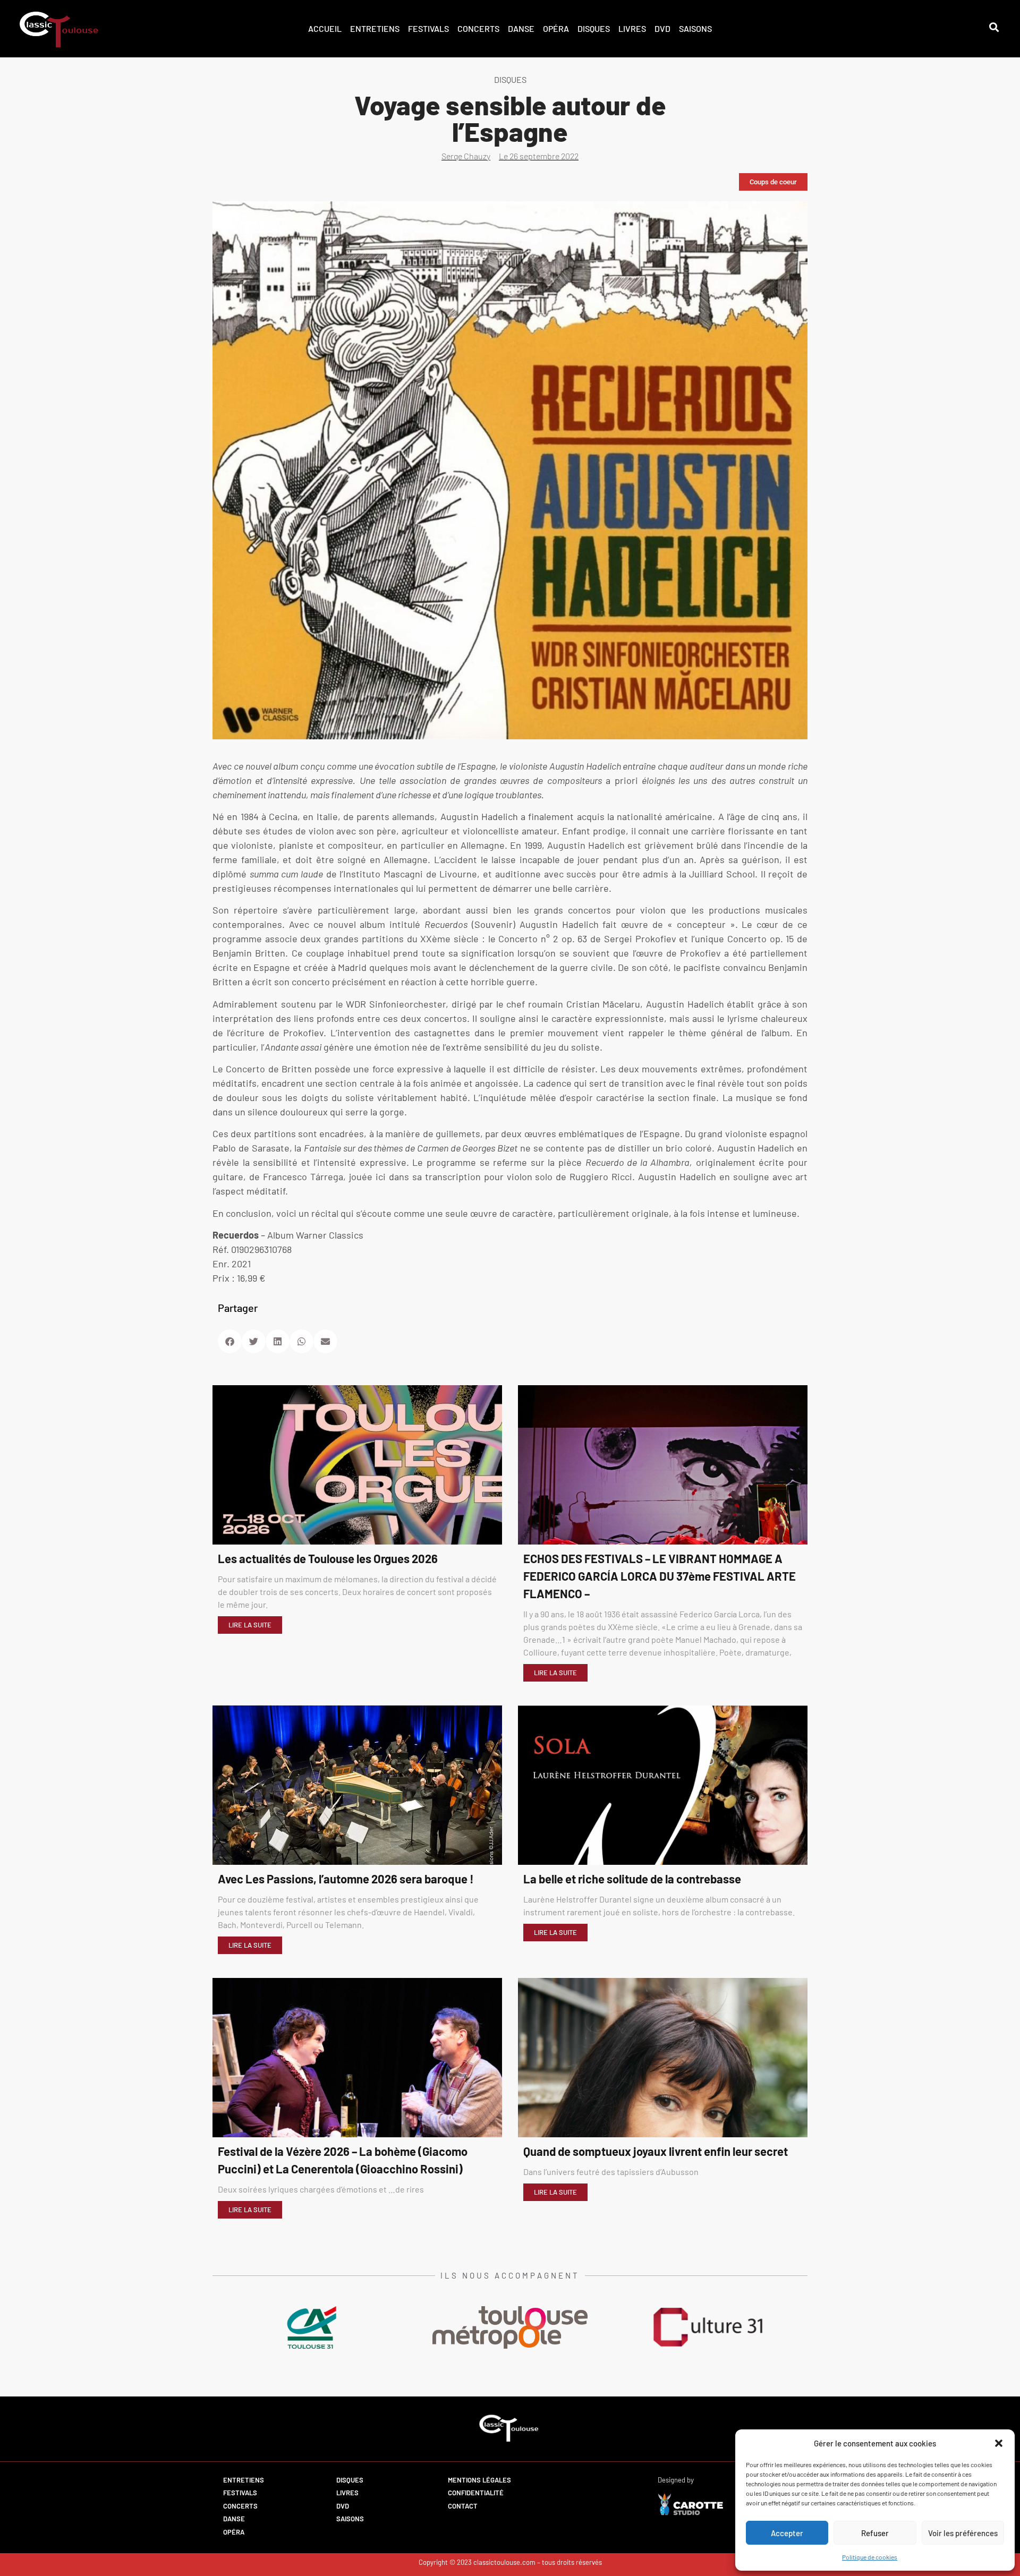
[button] (999, 2443)
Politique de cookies (870, 2557)
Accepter (787, 2533)
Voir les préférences (963, 2533)
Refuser (875, 2533)
